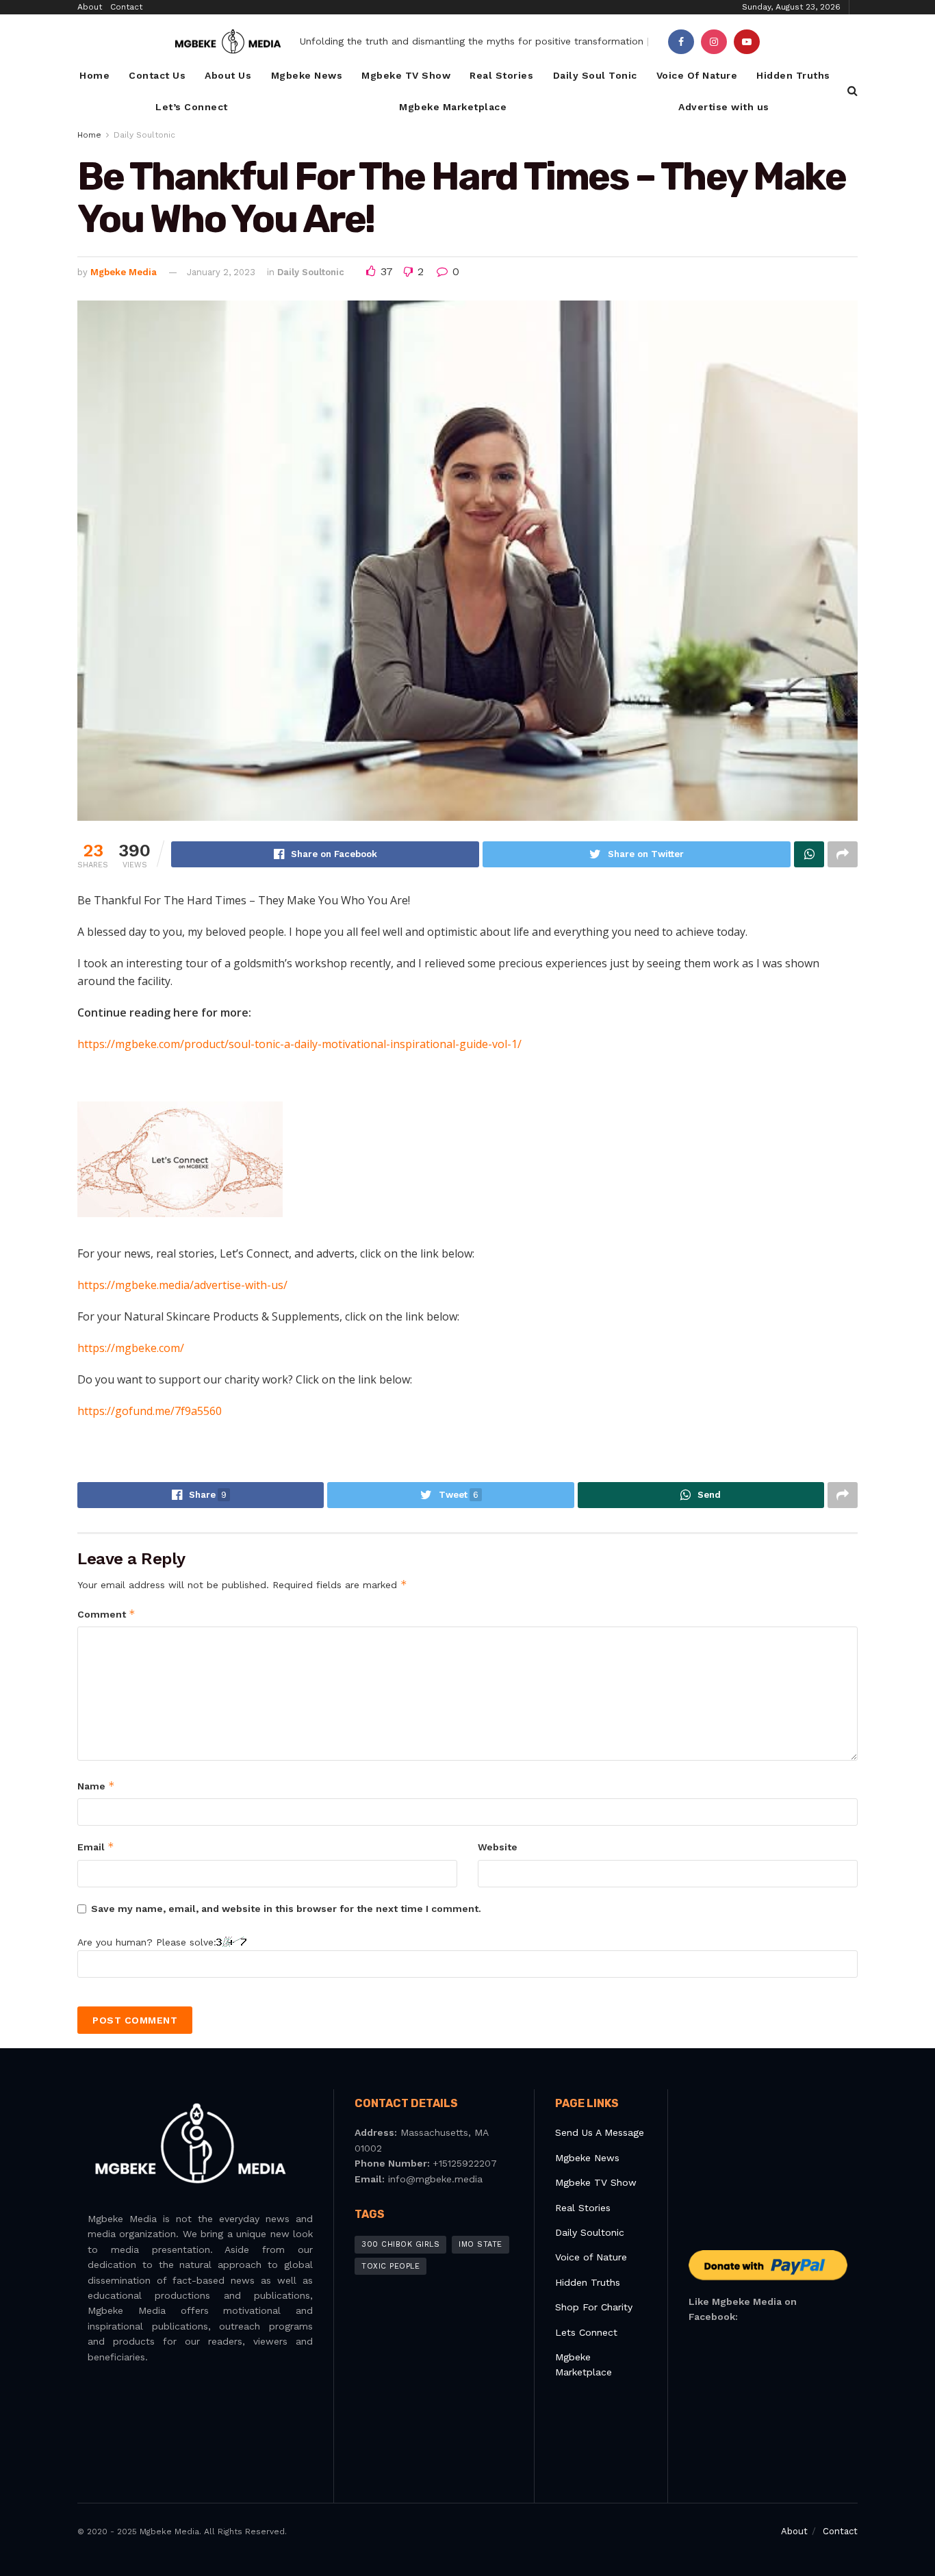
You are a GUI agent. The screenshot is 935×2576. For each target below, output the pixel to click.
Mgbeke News (307, 75)
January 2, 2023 (221, 272)
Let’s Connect (192, 107)
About (90, 7)
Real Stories (501, 75)
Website (498, 1847)
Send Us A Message (600, 2132)
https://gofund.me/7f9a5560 (150, 1411)
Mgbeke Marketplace (453, 107)
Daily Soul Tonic (595, 75)
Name (96, 1786)
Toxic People (390, 2266)
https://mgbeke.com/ (131, 1348)
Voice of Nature (591, 2257)
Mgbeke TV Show (406, 75)
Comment (106, 1614)
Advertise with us (724, 107)
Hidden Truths (793, 75)
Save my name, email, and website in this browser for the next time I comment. (286, 1909)
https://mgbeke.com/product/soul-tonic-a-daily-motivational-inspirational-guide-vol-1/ (299, 1044)
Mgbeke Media (124, 272)
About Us (228, 75)
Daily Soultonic (144, 135)
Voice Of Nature (697, 75)
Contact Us (157, 75)
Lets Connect (586, 2332)
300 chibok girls (400, 2244)
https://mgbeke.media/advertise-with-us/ (182, 1285)
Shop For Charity (594, 2307)
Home (94, 75)
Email (96, 1847)
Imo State (481, 2244)
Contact (126, 7)
